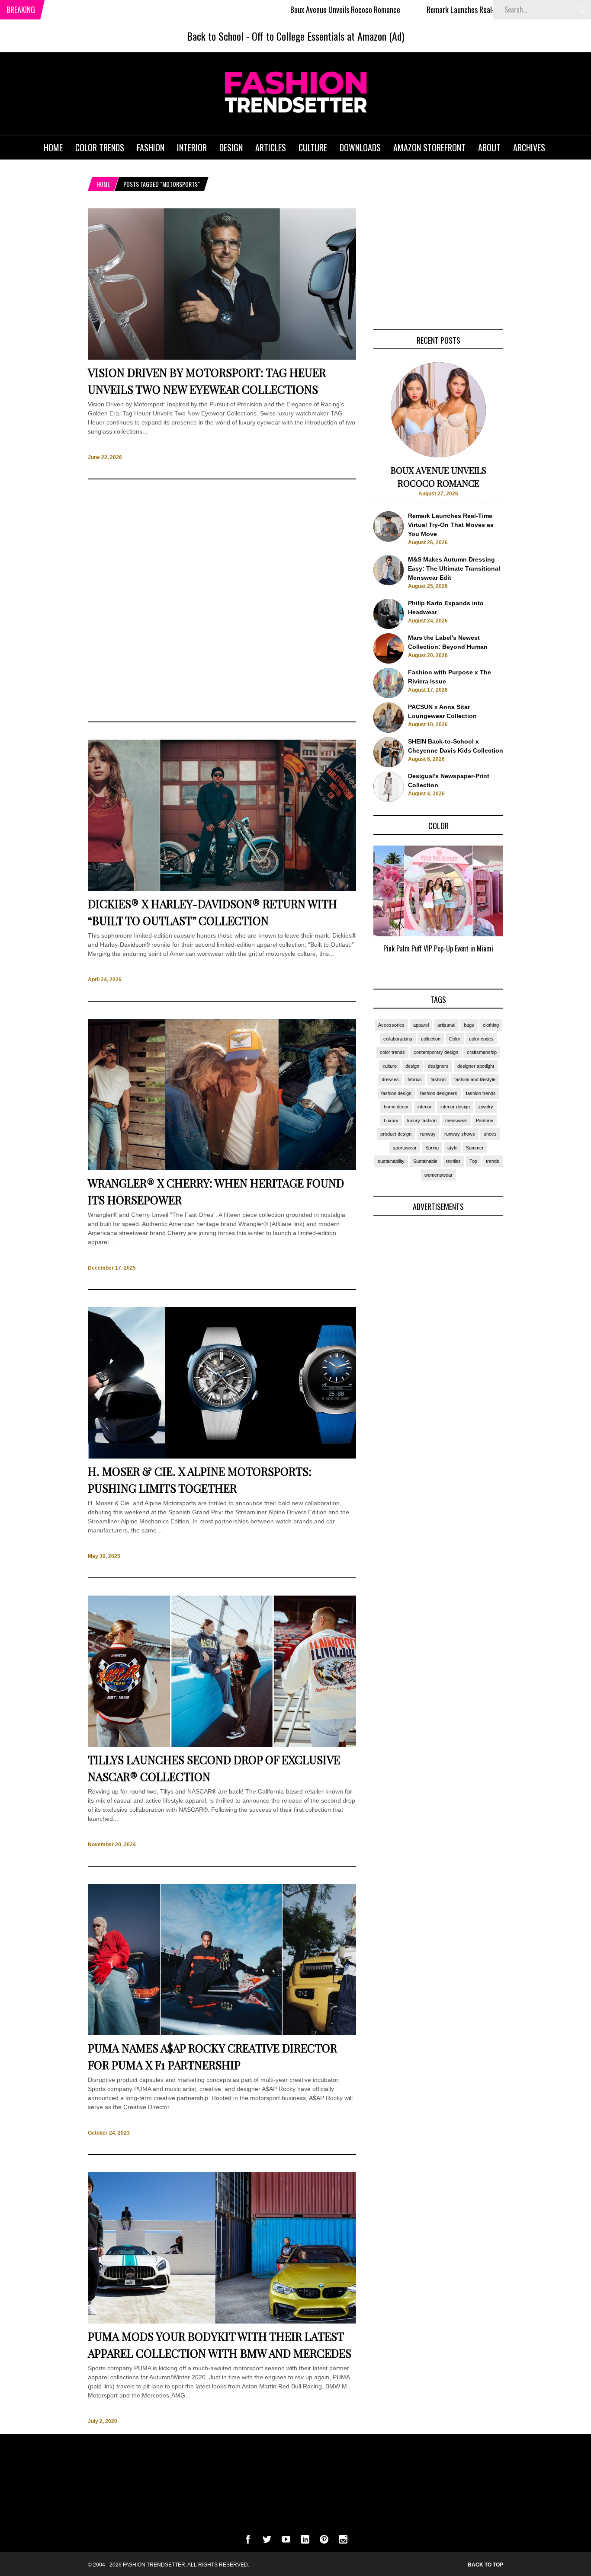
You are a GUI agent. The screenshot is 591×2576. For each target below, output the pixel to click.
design (412, 1066)
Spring (432, 1148)
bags (469, 1025)
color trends (392, 1052)
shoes (490, 1134)
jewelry (486, 1107)
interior (425, 1107)
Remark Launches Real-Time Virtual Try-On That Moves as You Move (452, 10)
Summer (475, 1148)
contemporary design (436, 1052)
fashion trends (481, 1093)
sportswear (405, 1148)
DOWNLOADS (360, 147)
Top (473, 1161)
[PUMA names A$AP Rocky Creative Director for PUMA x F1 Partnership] (222, 2033)
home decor (396, 1107)
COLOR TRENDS (100, 147)
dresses (390, 1079)
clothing (491, 1025)
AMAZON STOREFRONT (429, 147)
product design (396, 1134)
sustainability (391, 1161)
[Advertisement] (222, 600)
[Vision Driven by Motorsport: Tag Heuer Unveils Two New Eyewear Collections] (222, 358)
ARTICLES (271, 147)
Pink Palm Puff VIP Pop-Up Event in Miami (438, 948)
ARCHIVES (529, 147)
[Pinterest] (324, 2541)
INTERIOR (192, 147)
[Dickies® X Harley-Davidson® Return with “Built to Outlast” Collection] (222, 889)
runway (428, 1134)
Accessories (391, 1025)
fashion (438, 1079)
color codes (481, 1039)
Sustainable (425, 1161)
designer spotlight (476, 1066)
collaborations (398, 1039)
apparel (421, 1025)
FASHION (151, 147)
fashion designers (439, 1093)
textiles (453, 1161)
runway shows (460, 1134)
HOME (53, 147)
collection (431, 1039)
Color (455, 1039)
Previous (356, 909)
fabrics (415, 1079)
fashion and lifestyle (475, 1079)
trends (493, 1161)
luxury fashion (422, 1120)
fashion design (396, 1093)
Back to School (215, 36)
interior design (455, 1107)
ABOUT (489, 147)
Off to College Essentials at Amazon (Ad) (328, 36)
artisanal (446, 1025)
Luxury (391, 1120)
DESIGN (231, 147)
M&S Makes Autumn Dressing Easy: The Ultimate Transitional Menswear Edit (454, 568)
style (452, 1148)
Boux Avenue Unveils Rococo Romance (272, 10)
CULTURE (313, 147)
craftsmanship (482, 1052)
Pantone (485, 1120)
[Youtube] (286, 2541)
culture (390, 1066)
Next (521, 909)
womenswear (438, 1175)
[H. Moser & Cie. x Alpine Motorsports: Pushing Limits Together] (222, 1456)
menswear (456, 1120)
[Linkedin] (305, 2541)
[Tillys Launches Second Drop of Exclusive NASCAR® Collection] (222, 1745)
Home (103, 184)
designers (438, 1066)
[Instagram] (343, 2541)
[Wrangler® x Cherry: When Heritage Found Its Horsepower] (222, 1168)
